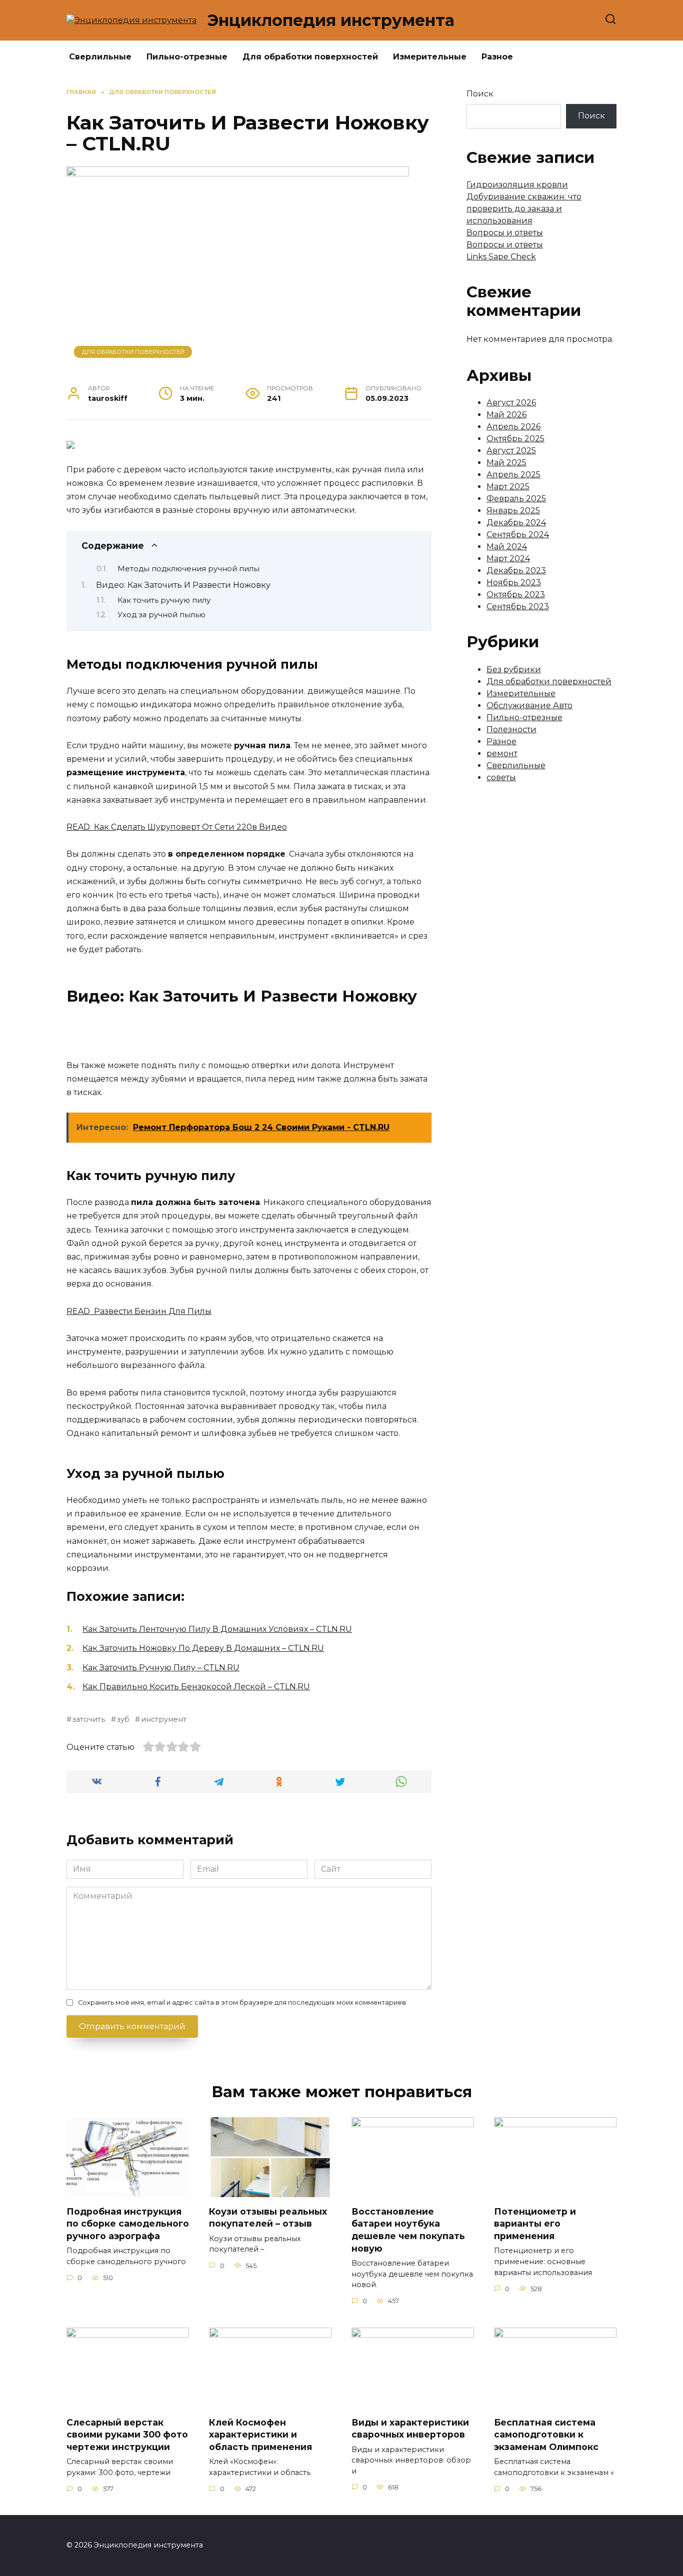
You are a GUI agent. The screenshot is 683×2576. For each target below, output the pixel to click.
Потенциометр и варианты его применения (535, 2223)
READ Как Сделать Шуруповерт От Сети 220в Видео (177, 827)
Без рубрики (514, 669)
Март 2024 (508, 559)
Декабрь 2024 (516, 523)
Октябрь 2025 (515, 439)
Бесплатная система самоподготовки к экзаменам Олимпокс (546, 2434)
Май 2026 (506, 415)
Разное (497, 57)
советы (501, 777)
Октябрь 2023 (516, 595)
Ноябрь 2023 (514, 583)
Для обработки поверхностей (310, 57)
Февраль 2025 (516, 499)
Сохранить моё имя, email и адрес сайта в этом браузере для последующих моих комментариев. (243, 2002)
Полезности (511, 729)
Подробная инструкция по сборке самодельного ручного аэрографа (128, 2223)
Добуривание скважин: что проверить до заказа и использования (524, 209)
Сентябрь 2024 (518, 535)
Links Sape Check (501, 257)
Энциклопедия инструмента (331, 20)
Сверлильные (100, 57)
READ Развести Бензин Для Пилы (139, 1311)
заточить (88, 1719)
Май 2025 (506, 463)
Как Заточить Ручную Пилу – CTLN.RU (161, 1668)
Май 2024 (507, 547)
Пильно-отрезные (187, 57)
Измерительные (430, 57)
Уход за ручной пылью (161, 615)
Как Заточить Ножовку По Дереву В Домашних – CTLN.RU (203, 1648)
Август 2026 (511, 403)
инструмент (163, 1719)
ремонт (502, 753)
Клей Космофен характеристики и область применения (260, 2434)
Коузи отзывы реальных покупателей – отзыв (268, 2217)
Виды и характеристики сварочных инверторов (410, 2428)
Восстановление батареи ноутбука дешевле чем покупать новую (408, 2229)
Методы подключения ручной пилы (188, 569)
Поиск (480, 94)
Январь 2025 (513, 511)
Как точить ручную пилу (164, 600)
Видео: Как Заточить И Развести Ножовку (183, 585)
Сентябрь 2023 (518, 607)
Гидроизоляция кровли (517, 185)
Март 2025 (508, 487)
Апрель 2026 (513, 427)
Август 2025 (511, 451)
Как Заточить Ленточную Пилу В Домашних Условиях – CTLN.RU (217, 1629)
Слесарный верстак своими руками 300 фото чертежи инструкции (127, 2434)
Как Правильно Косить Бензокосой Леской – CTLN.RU (196, 1687)
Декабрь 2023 (516, 571)
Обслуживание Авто (529, 705)
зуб (123, 1719)
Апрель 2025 (513, 475)
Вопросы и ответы (505, 233)
